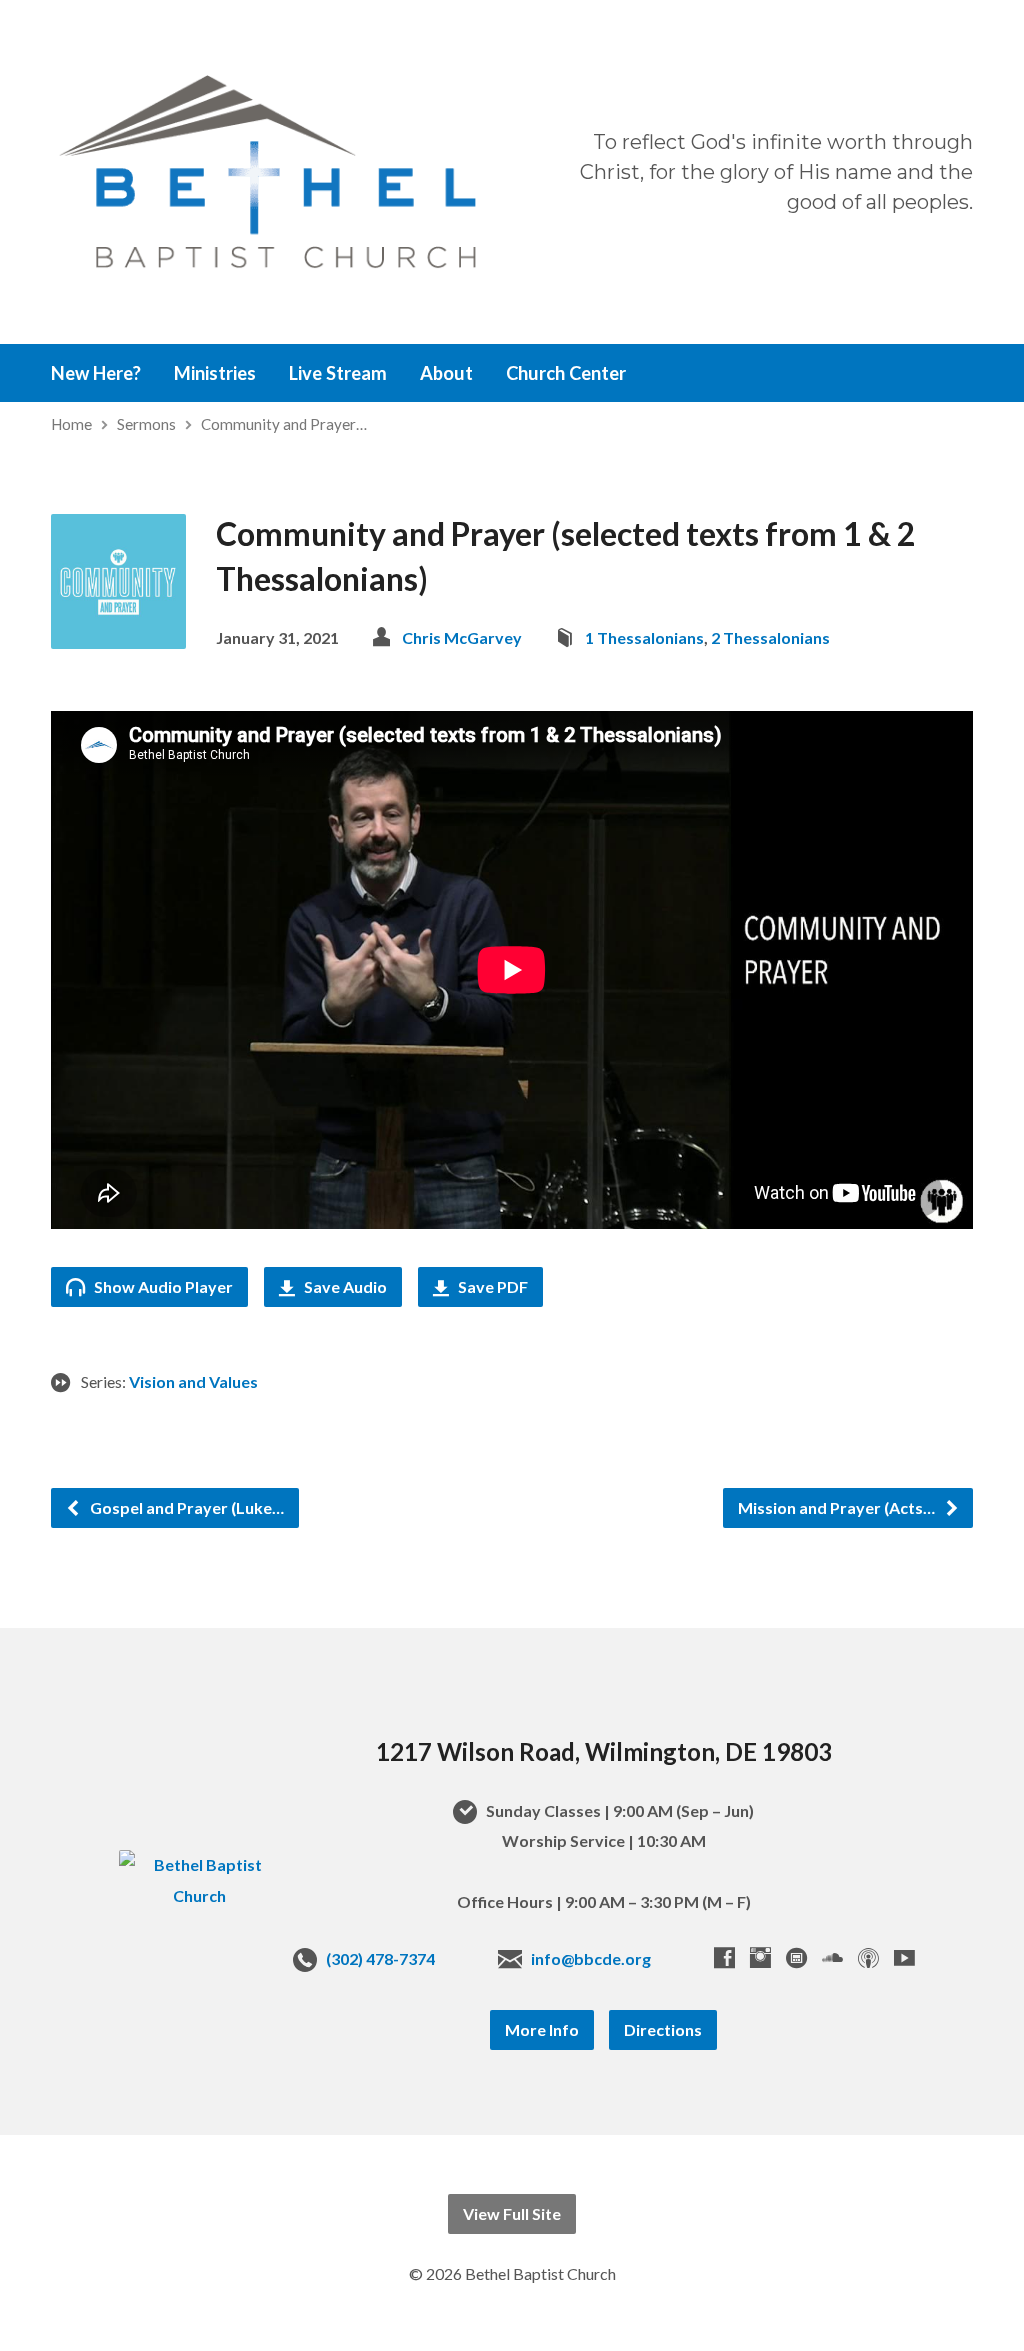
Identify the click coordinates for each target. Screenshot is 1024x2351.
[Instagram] (760, 1957)
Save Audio (344, 1286)
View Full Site (512, 2213)
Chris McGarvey (462, 637)
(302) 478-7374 (380, 1958)
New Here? (96, 373)
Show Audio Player (162, 1286)
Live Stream (338, 373)
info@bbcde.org (591, 1958)
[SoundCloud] (832, 1957)
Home (71, 424)
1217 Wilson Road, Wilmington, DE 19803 (604, 1751)
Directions (663, 2029)
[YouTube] (904, 1957)
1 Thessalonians (644, 637)
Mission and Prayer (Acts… (838, 1507)
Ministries (215, 373)
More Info (542, 2029)
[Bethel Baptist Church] (200, 1895)
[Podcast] (868, 1957)
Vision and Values (193, 1381)
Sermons (146, 424)
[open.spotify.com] (796, 1957)
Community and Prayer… (284, 424)
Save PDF (491, 1286)
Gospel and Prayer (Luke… (185, 1507)
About (446, 373)
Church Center (566, 373)
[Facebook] (724, 1957)
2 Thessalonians (770, 637)
